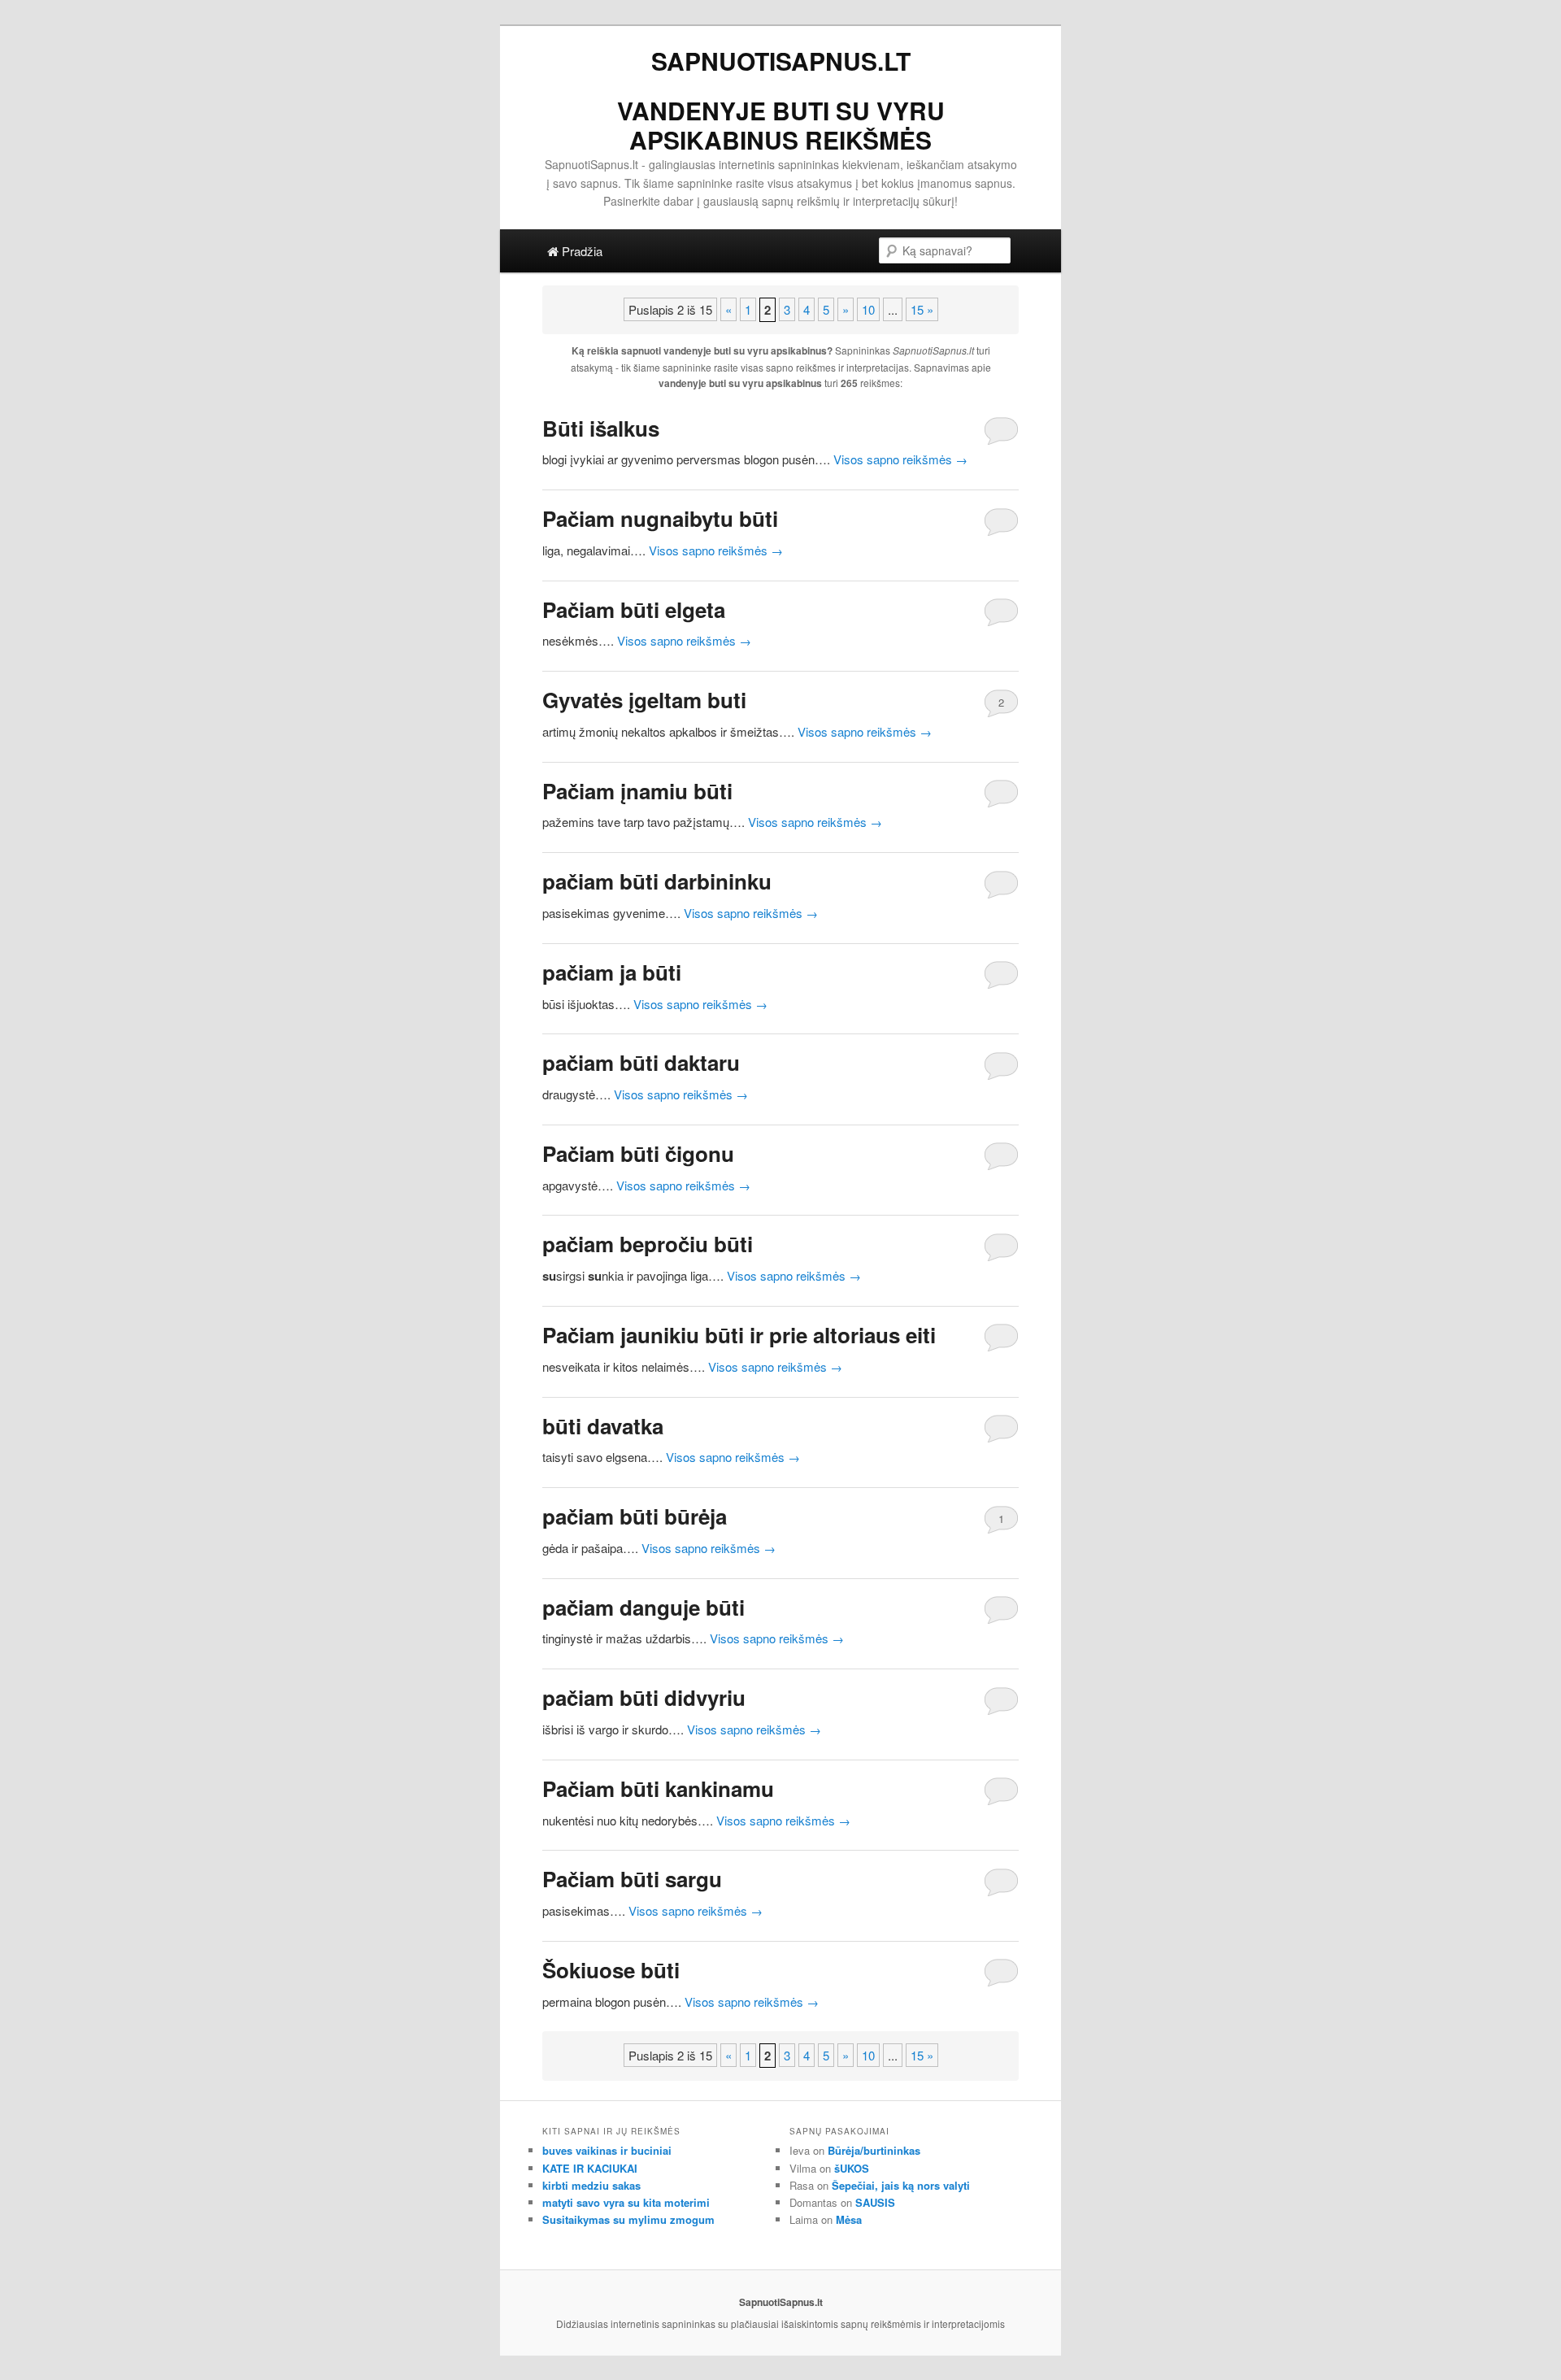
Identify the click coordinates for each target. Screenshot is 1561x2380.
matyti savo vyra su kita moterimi (626, 2202)
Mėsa (849, 2219)
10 (868, 309)
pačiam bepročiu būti (648, 1244)
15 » (922, 309)
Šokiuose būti (611, 1970)
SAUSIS (875, 2202)
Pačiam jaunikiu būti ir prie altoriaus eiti (739, 1335)
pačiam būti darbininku (657, 881)
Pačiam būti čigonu (638, 1153)
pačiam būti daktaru (641, 1062)
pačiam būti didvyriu (644, 1697)
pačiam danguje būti (644, 1607)
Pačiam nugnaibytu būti (660, 518)
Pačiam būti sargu (632, 1879)
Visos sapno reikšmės (900, 459)
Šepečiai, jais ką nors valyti (901, 2185)
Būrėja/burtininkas (874, 2150)
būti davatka (603, 1426)
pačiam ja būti (612, 972)
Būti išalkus (601, 428)
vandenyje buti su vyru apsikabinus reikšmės (781, 125)
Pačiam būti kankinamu (658, 1788)
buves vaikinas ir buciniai (607, 2150)
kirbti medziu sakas (591, 2185)
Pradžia (580, 251)
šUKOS (852, 2168)
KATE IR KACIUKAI (590, 2168)
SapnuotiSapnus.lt (781, 61)
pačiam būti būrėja (635, 1516)
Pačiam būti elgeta (634, 609)
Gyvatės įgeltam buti (644, 700)
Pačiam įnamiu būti (637, 791)
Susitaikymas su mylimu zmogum (628, 2219)
